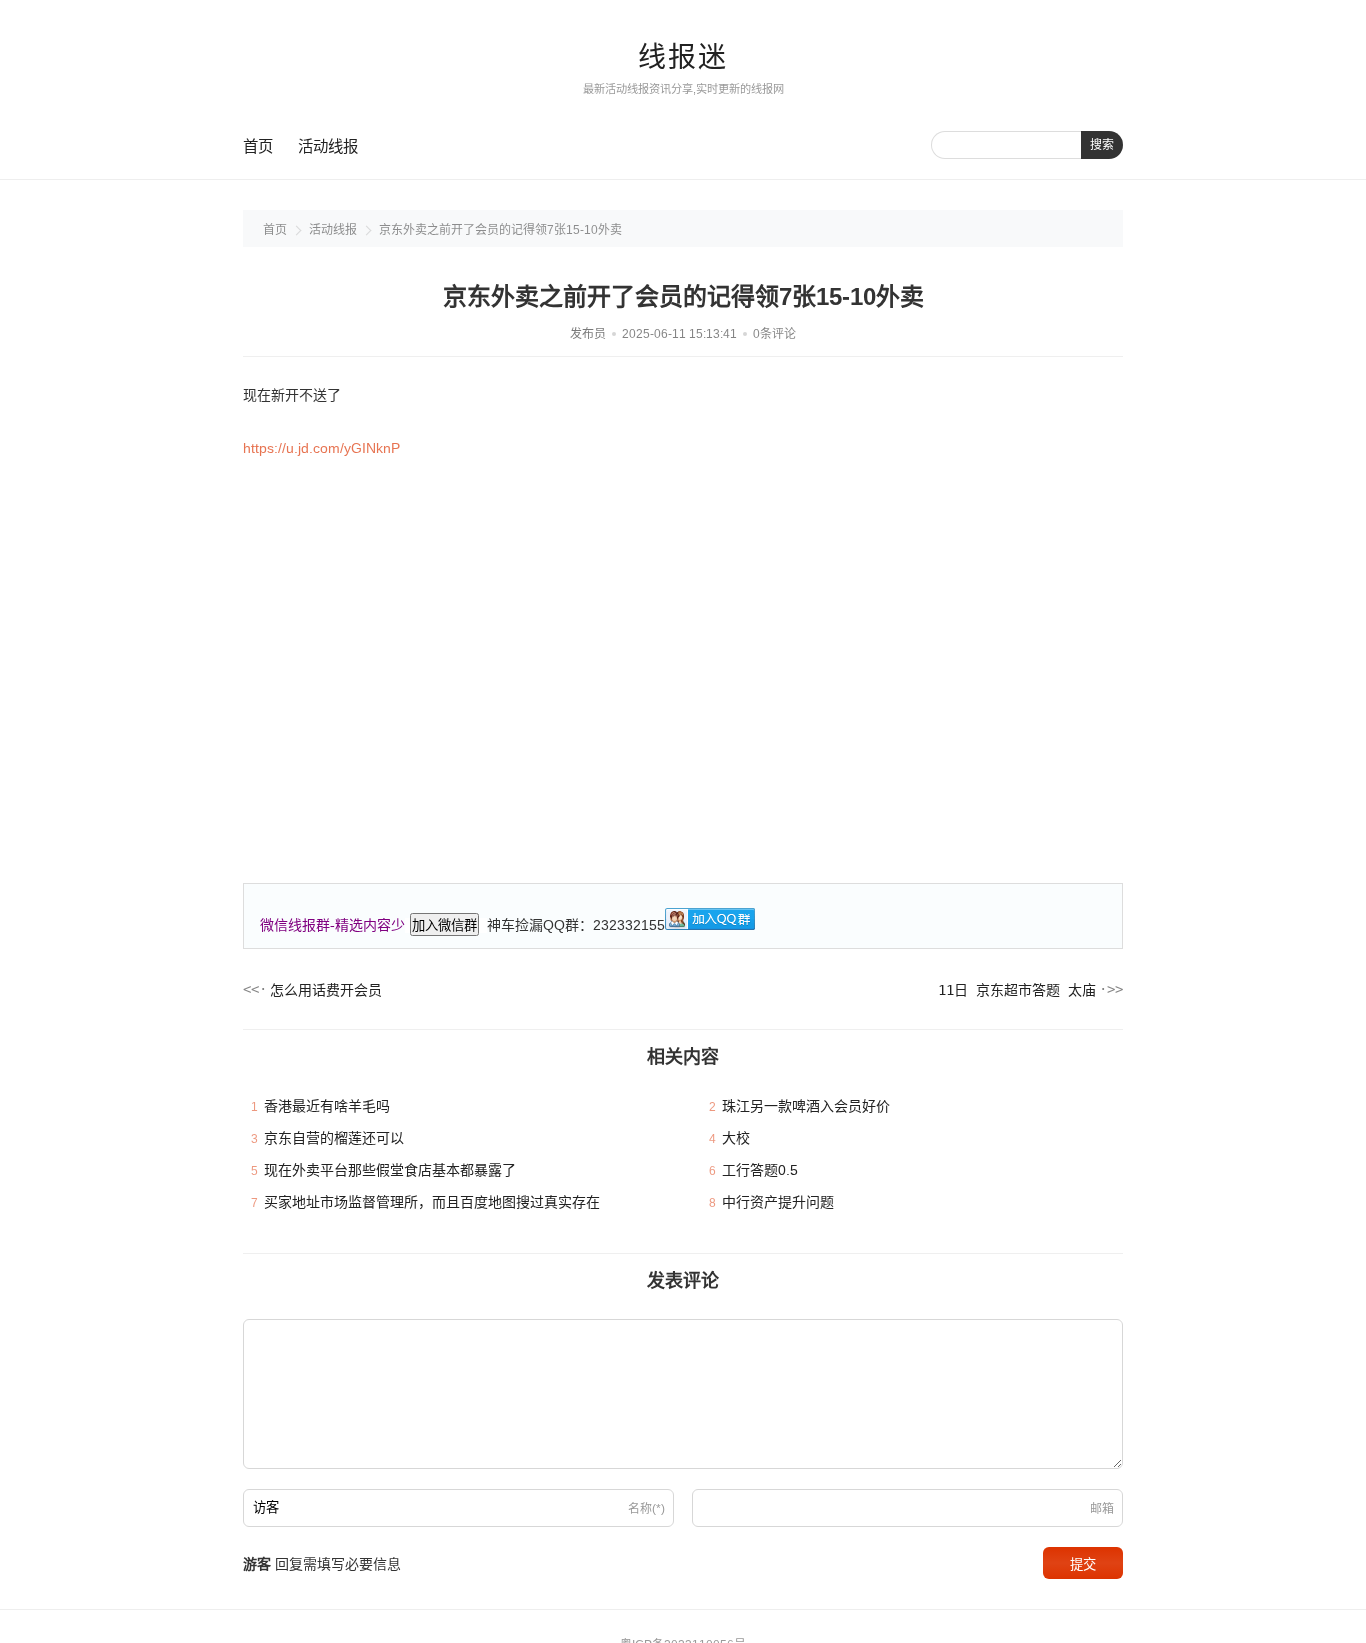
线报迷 (683, 57)
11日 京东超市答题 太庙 (1017, 990)
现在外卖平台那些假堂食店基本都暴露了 (390, 1170)
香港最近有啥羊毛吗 (327, 1106)
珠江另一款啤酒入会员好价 (806, 1106)
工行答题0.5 (760, 1170)
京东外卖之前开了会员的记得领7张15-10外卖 (500, 230)
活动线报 (328, 146)
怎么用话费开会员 (326, 990)
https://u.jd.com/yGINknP (321, 448)
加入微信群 (444, 925)
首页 (258, 146)
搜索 (1102, 145)
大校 (736, 1138)
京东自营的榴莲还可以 (334, 1138)
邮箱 (1102, 1509)
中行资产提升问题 (778, 1202)
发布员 (588, 334)
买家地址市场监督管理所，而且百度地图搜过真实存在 (432, 1202)
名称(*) (646, 1509)
